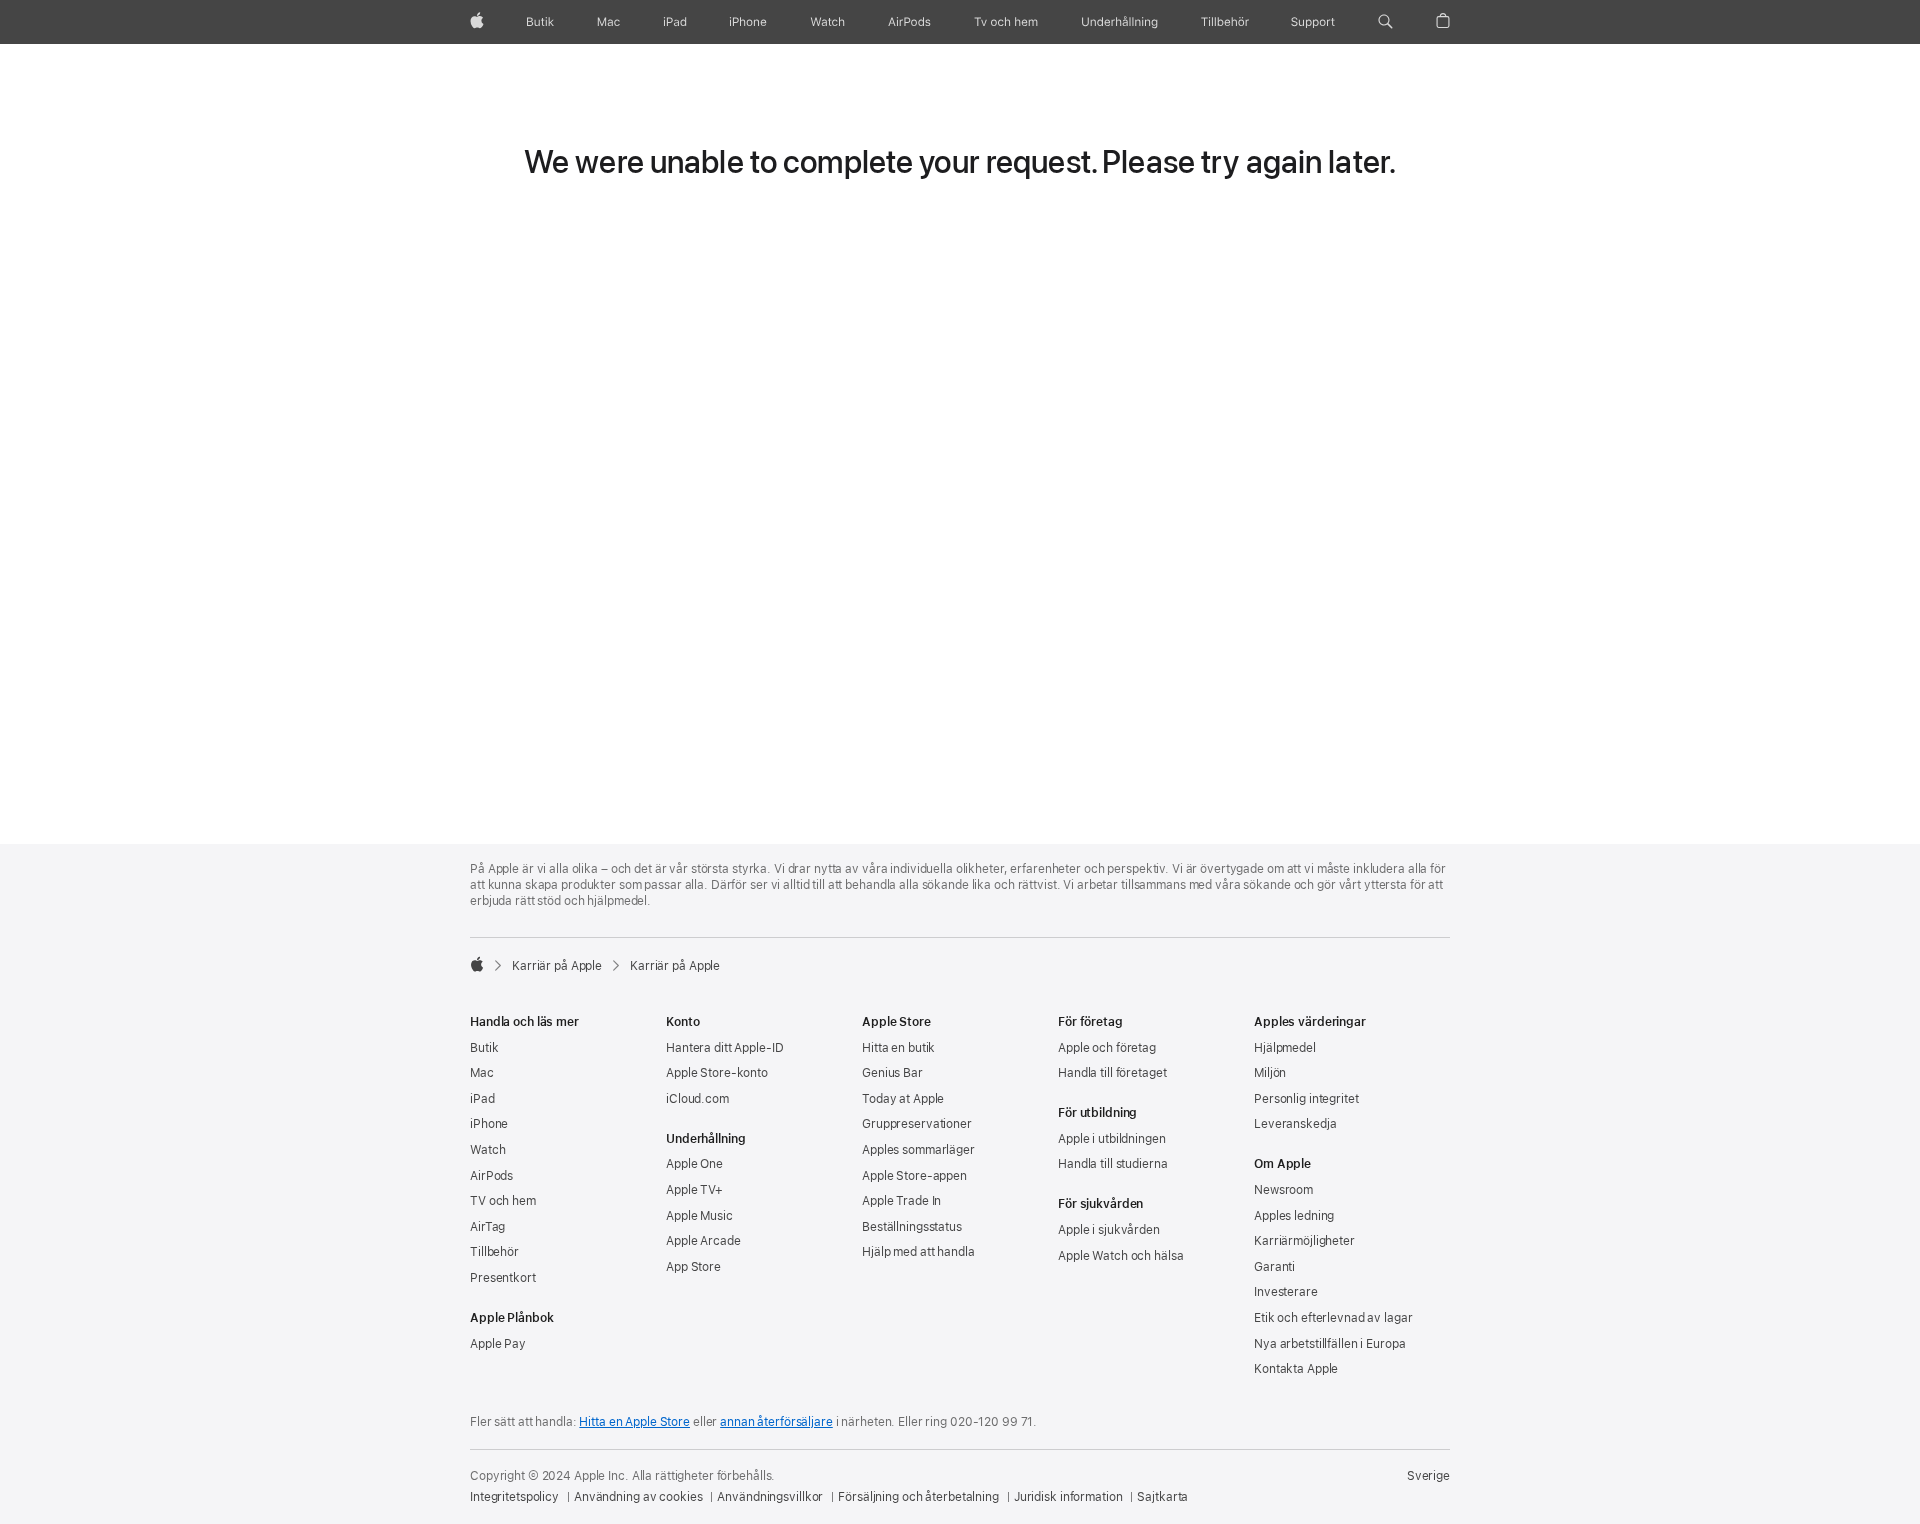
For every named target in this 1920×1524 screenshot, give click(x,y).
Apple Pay (498, 1344)
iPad (482, 1099)
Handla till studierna (1112, 1164)
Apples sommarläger (918, 1150)
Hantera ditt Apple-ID (724, 1048)
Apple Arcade (703, 1241)
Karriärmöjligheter (1304, 1241)
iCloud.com (697, 1099)
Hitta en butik (898, 1048)
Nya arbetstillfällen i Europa (1330, 1344)
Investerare (1286, 1292)
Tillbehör (494, 1252)
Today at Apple (903, 1099)
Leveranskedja (1295, 1124)
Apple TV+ (694, 1190)
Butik (484, 1048)
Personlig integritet (1306, 1099)
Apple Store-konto (717, 1073)
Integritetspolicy (514, 1497)
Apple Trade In (901, 1201)
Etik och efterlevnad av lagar (1333, 1318)
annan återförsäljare (776, 1422)
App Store (693, 1267)
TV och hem (503, 1201)
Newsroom (1283, 1190)
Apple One (694, 1164)
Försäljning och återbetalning (918, 1497)
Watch (487, 1150)
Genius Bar (892, 1073)
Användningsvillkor (770, 1497)
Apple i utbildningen (1112, 1139)
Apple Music (699, 1216)
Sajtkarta (1162, 1497)
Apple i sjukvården (1109, 1230)
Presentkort (503, 1278)
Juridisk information (1068, 1497)
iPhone (489, 1124)
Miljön (1270, 1073)
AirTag (487, 1227)
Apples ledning (1294, 1216)
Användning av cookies (638, 1497)
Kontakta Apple (1296, 1369)
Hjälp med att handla (918, 1252)
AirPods (491, 1176)
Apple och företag (1107, 1048)
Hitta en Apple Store (634, 1422)
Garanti (1274, 1267)
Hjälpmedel (1285, 1048)
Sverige (1428, 1476)
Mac (482, 1073)
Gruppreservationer (917, 1124)
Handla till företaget (1112, 1073)
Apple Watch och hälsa (1120, 1256)
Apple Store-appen (914, 1176)
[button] (1385, 22)
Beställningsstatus (912, 1227)
